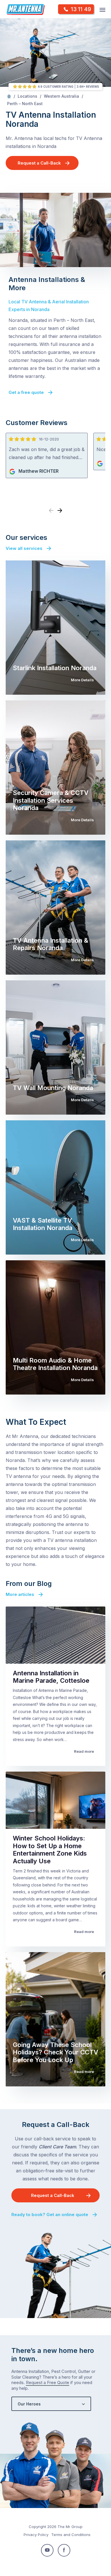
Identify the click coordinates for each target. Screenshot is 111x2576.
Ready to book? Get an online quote (50, 2215)
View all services (24, 548)
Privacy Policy (36, 2535)
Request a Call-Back (39, 163)
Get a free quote (26, 392)
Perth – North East (25, 104)
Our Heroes (29, 2404)
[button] (60, 511)
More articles (20, 1594)
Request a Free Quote (48, 2382)
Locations (27, 96)
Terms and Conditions (71, 2535)
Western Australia (61, 96)
